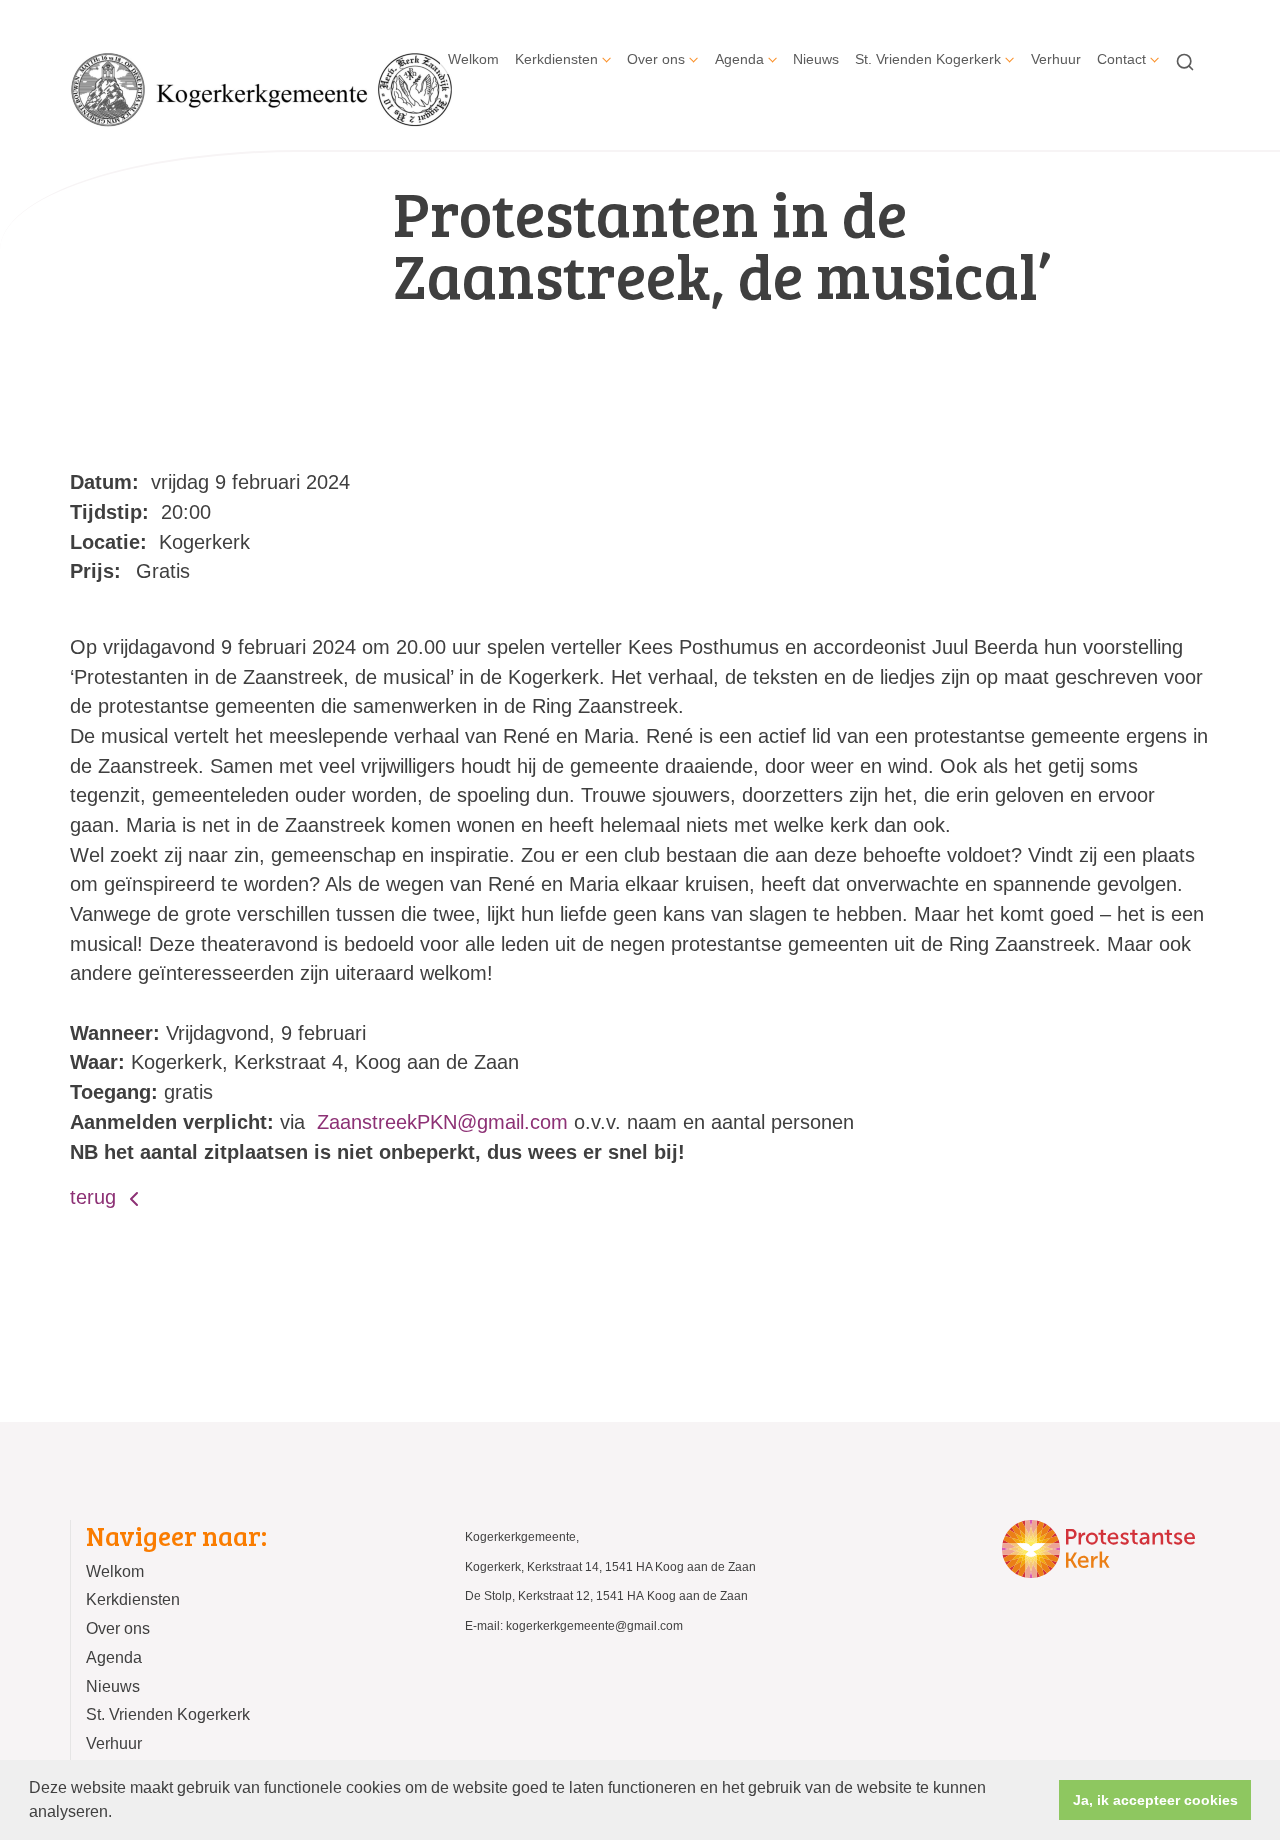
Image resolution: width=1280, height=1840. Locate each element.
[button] (119, 1814)
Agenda (739, 59)
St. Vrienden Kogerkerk (928, 59)
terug (96, 1197)
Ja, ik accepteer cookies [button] (1155, 1800)
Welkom (473, 59)
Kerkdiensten (556, 59)
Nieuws (816, 59)
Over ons (656, 59)
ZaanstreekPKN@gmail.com (442, 1122)
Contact (1121, 59)
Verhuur (1056, 59)
